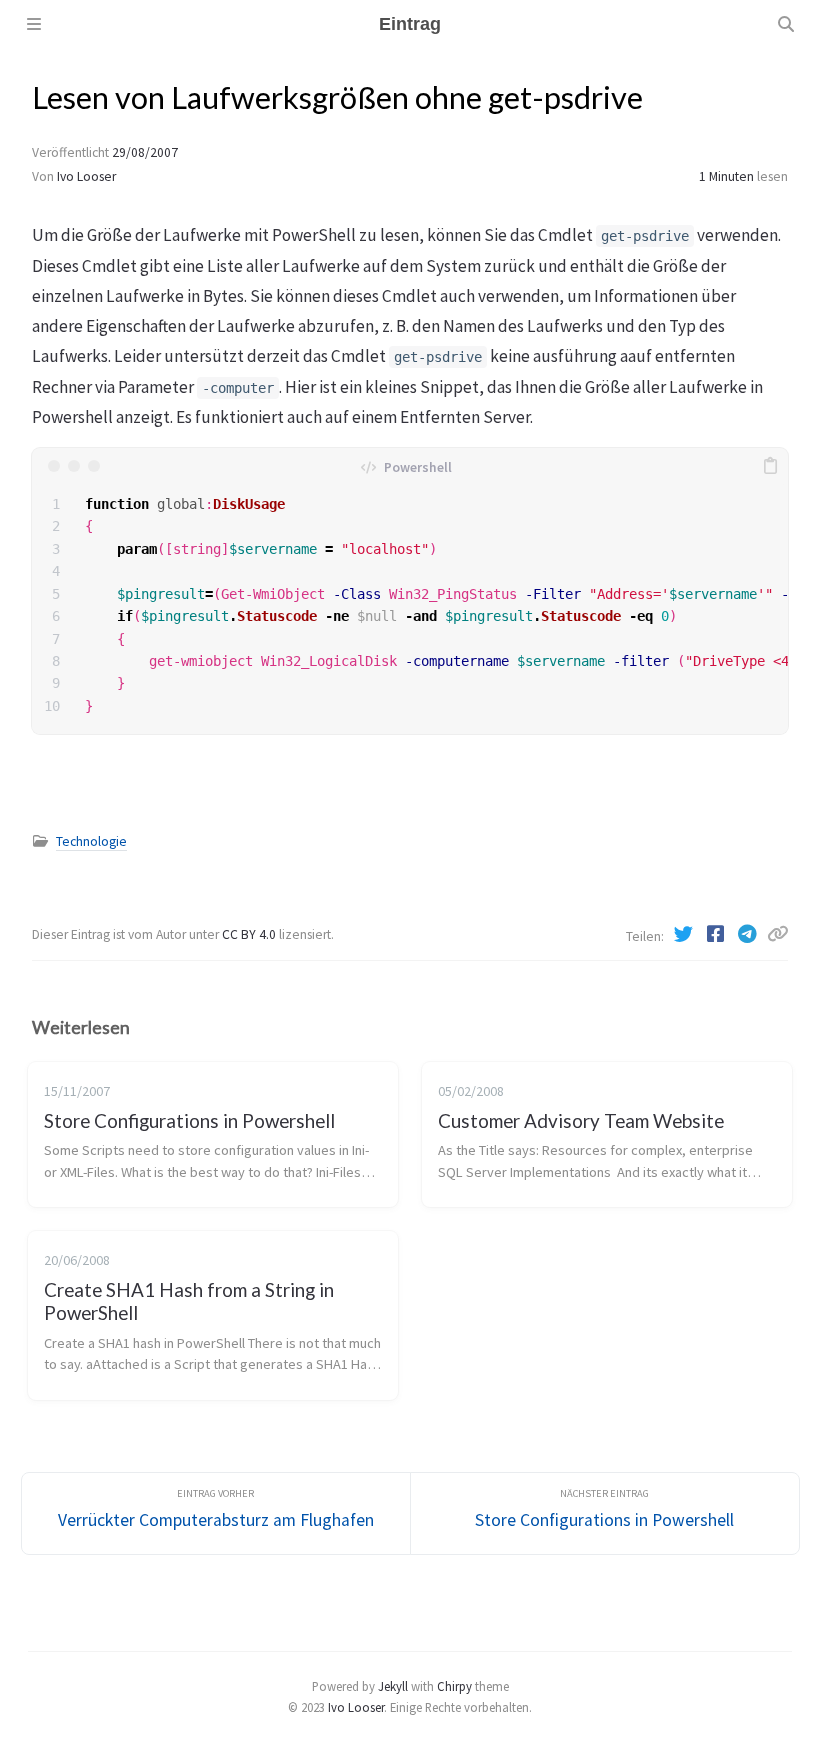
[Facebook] (717, 934)
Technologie (91, 841)
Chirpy (454, 1686)
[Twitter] (685, 934)
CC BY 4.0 (250, 934)
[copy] (770, 466)
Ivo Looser (86, 176)
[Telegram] (749, 934)
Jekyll (393, 1686)
